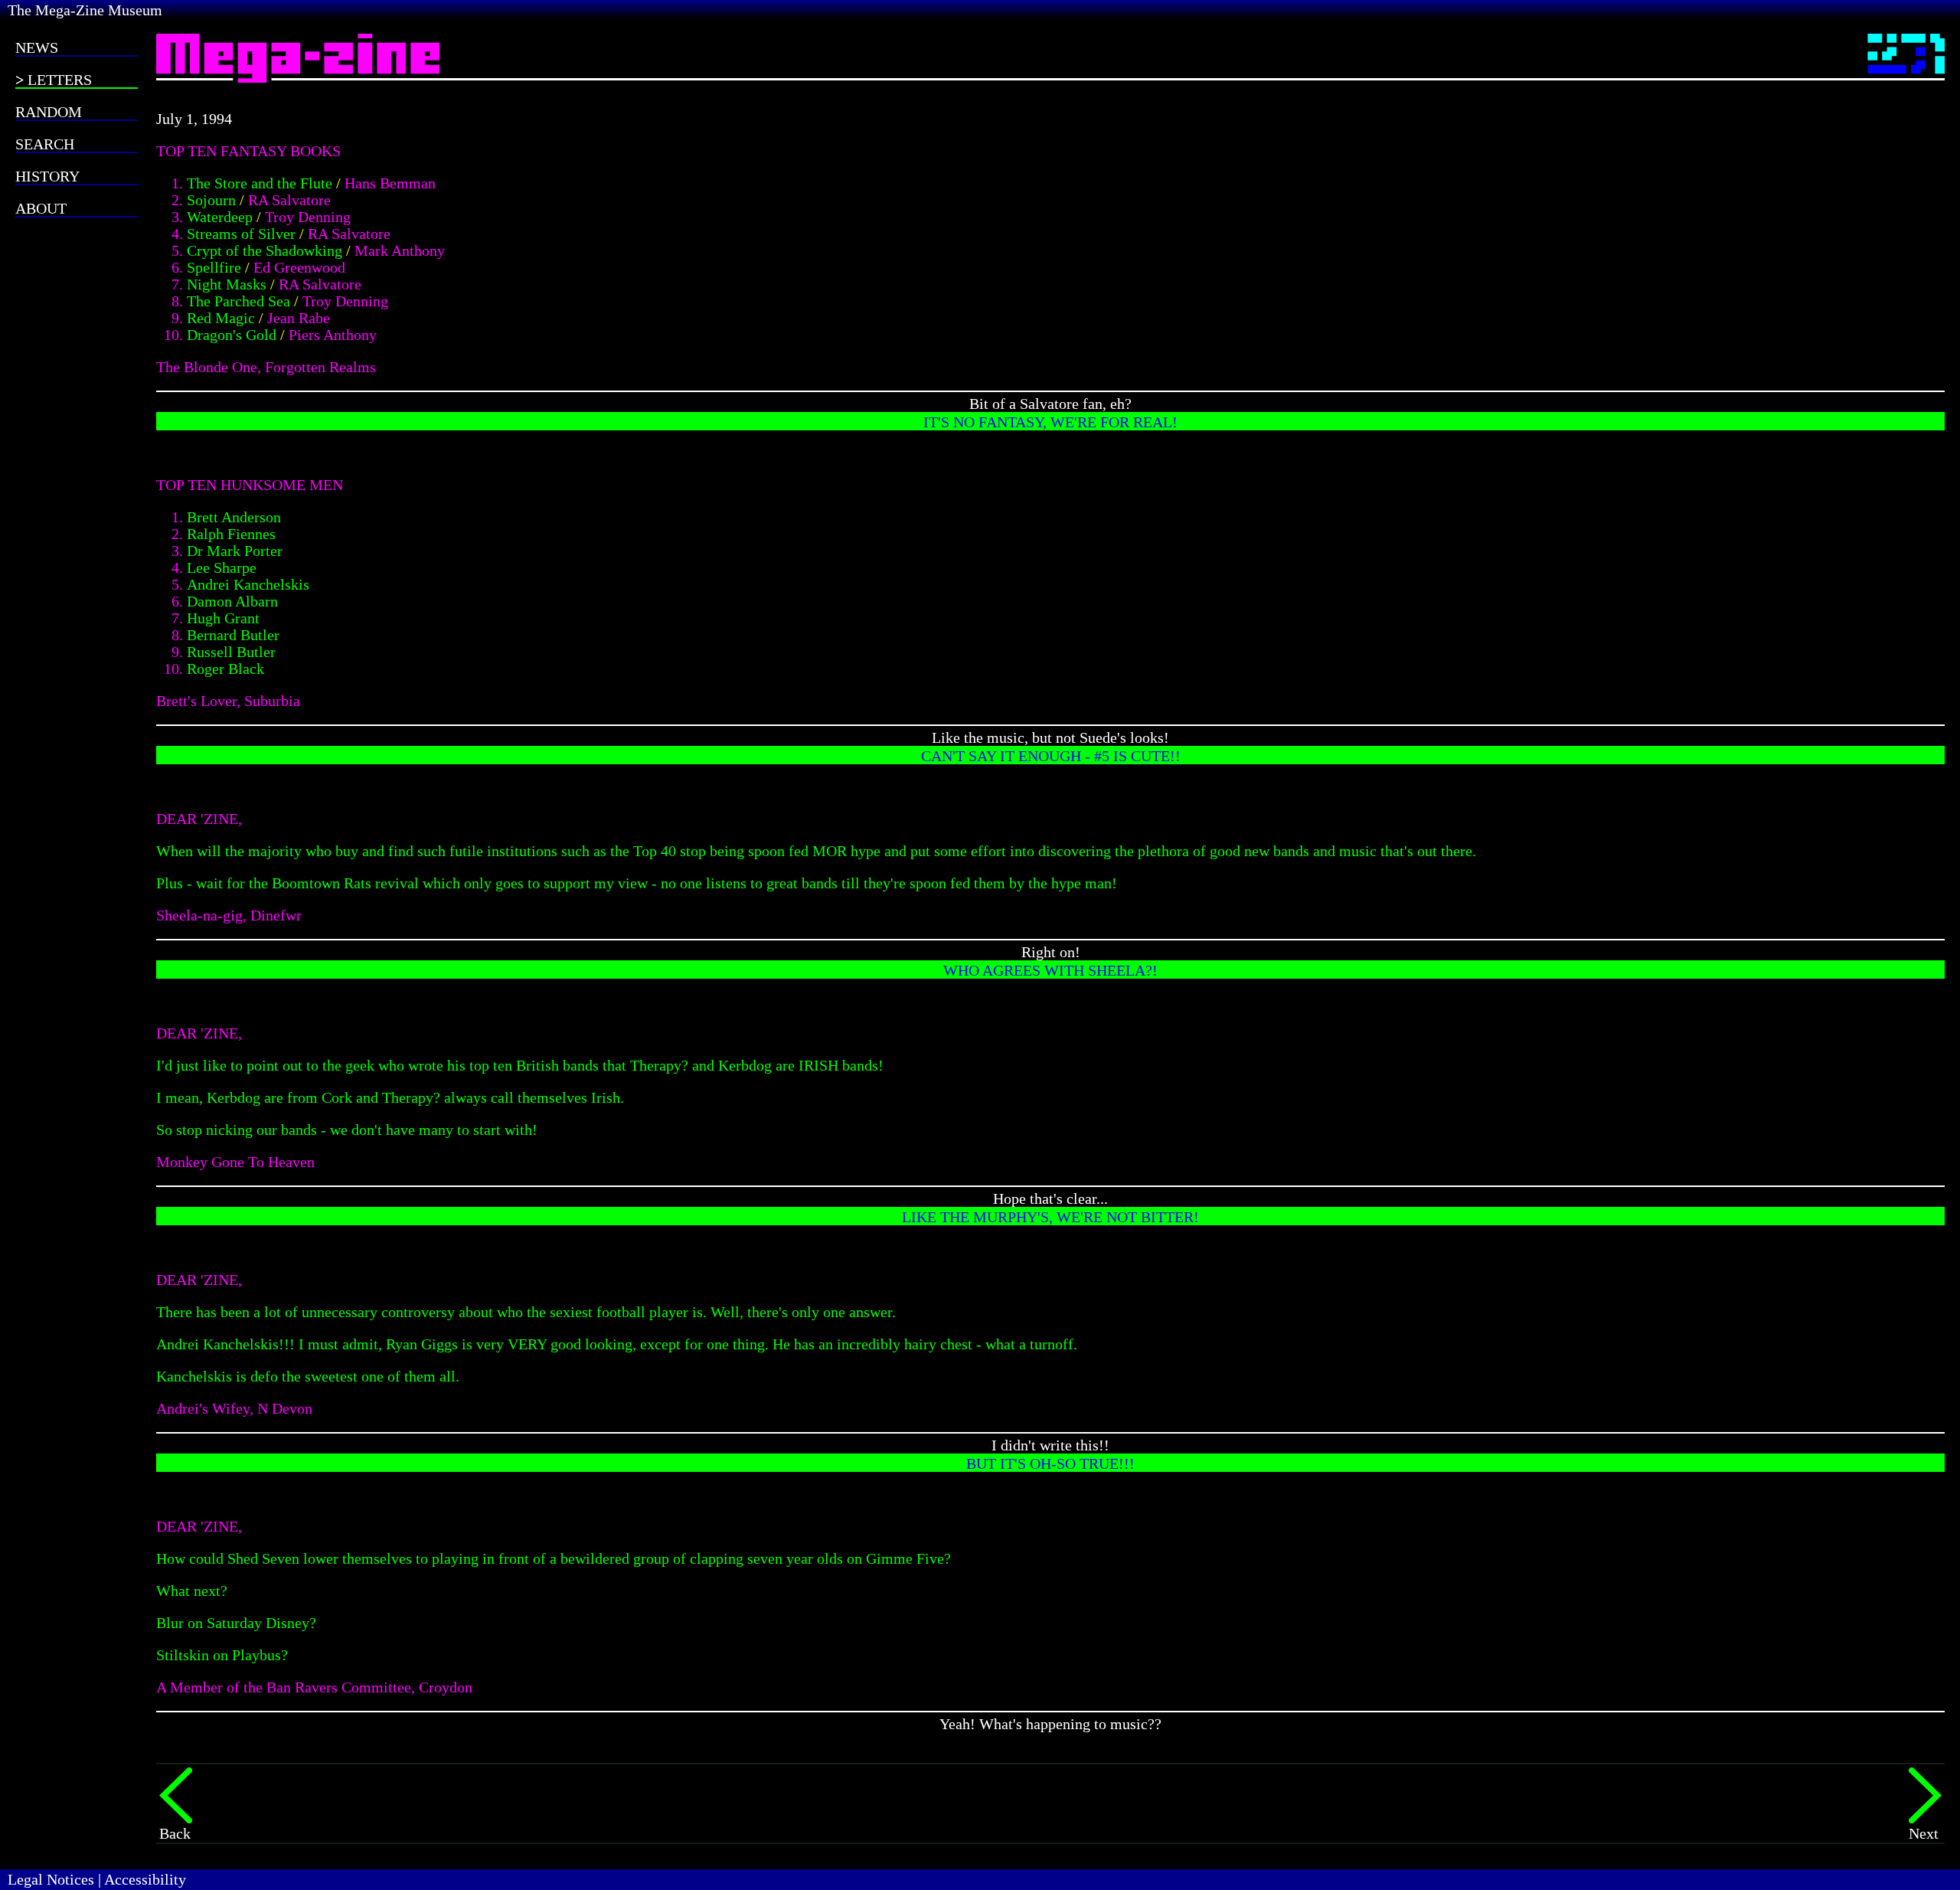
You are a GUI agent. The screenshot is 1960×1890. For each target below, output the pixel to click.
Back (175, 1833)
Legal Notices (51, 1879)
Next (1924, 1833)
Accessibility (145, 1879)
